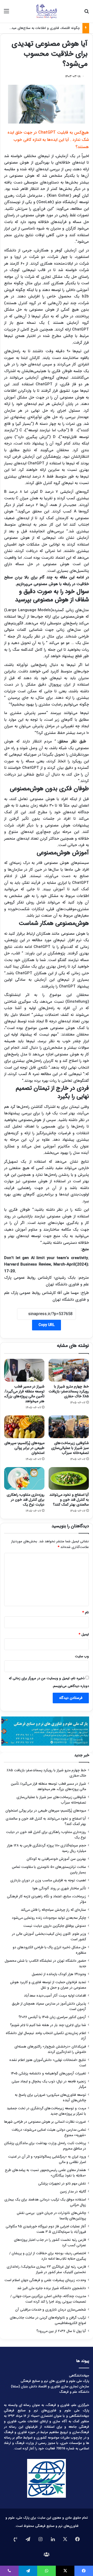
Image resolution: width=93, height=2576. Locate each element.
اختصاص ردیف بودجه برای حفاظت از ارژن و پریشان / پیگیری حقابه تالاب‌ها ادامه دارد (48, 2256)
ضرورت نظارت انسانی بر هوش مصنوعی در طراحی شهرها (45, 2122)
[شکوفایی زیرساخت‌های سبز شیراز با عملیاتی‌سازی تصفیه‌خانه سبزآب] (69, 1427)
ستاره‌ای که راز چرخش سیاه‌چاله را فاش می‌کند (53, 1910)
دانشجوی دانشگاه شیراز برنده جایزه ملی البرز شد (52, 2288)
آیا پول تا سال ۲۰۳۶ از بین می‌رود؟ (61, 2331)
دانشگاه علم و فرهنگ (74, 2392)
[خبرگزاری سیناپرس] (46, 11)
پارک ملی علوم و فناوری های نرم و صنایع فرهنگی (55, 2381)
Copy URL (47, 1325)
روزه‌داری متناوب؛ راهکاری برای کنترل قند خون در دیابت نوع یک (26, 1500)
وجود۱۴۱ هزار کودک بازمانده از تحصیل (59, 1974)
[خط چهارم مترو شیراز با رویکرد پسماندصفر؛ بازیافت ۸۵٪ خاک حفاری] (69, 1370)
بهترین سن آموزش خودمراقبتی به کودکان (56, 1859)
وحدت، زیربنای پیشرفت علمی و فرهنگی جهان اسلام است (45, 2280)
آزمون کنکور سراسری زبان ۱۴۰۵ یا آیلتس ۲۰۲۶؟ (52, 2017)
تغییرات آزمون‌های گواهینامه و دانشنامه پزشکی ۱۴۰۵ (48, 2073)
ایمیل (84, 1634)
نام (86, 1612)
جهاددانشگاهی (79, 2376)
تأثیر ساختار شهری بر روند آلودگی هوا (59, 1888)
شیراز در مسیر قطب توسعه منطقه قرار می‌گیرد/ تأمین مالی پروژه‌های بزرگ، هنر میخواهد (24, 1394)
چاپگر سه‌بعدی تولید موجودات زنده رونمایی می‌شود (49, 1918)
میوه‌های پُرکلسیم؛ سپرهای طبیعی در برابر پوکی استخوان (24, 1448)
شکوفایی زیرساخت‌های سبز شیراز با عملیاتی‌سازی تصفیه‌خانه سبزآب (70, 1448)
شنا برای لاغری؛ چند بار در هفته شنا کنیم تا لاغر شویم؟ (48, 2025)
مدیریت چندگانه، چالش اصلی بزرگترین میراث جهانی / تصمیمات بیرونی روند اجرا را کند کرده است (48, 2299)
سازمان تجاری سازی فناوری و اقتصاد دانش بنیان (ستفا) (50, 2386)
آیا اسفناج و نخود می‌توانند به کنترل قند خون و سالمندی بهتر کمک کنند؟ (69, 1500)
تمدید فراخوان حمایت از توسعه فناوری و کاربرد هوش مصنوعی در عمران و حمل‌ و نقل (48, 1985)
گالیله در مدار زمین (73, 2192)
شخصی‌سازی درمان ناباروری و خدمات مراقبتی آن (51, 2310)
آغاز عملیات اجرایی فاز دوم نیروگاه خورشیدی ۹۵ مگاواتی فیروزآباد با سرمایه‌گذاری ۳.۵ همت (46, 2229)
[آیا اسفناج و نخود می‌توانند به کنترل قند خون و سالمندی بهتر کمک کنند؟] (69, 1478)
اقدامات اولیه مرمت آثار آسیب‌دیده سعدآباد (55, 1996)
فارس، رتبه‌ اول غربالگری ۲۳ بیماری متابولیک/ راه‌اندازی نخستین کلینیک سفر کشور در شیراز (46, 2270)
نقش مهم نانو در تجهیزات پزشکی (62, 2184)
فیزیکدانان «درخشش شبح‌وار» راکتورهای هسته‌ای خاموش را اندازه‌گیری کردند (50, 2049)
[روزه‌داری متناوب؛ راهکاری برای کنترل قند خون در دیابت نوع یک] (24, 1478)
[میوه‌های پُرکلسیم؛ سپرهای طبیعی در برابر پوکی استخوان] (24, 1427)
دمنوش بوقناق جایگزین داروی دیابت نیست (55, 1926)
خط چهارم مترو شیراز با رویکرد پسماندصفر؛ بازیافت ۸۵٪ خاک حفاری (69, 1391)
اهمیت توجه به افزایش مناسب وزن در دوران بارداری (48, 1880)
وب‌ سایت (82, 1656)
